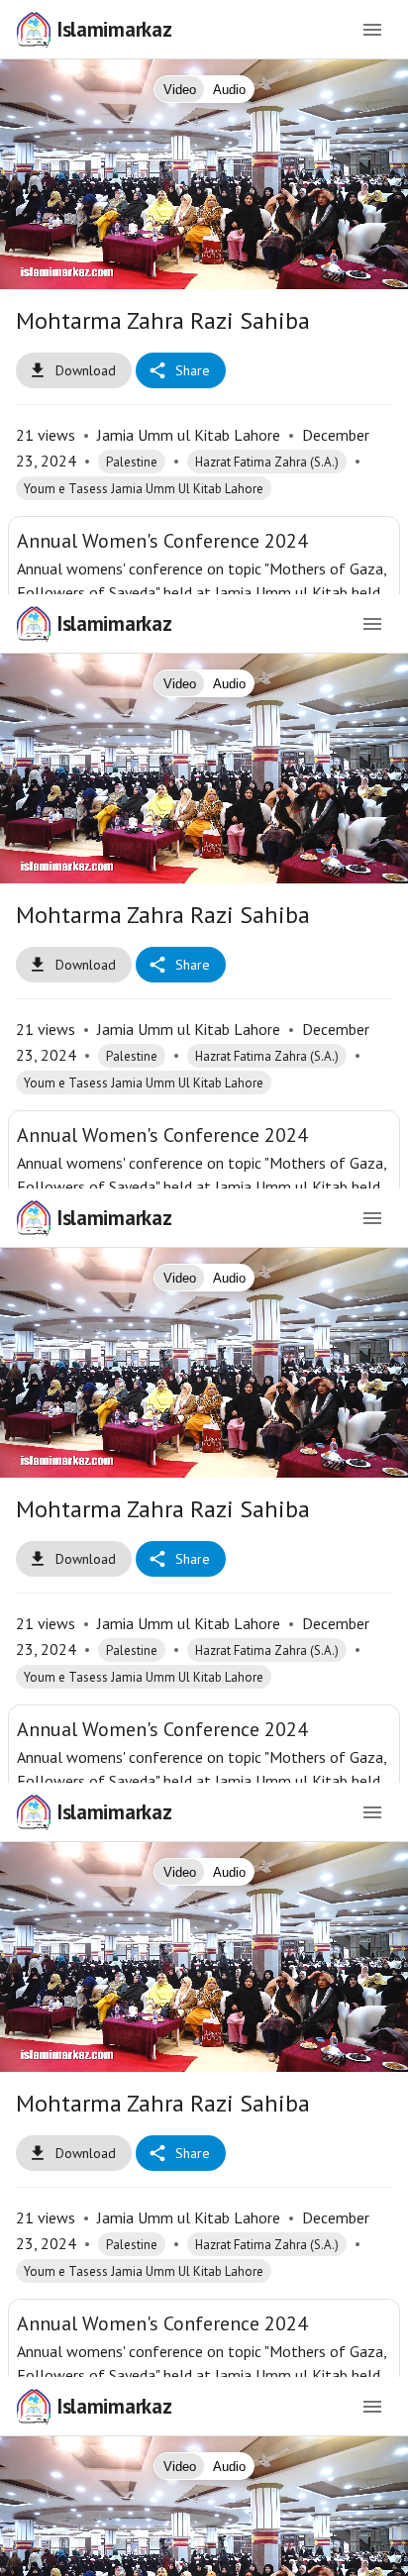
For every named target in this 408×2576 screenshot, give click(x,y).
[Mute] (75, 2552)
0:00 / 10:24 (153, 2552)
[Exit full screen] (380, 2552)
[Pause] (204, 1288)
